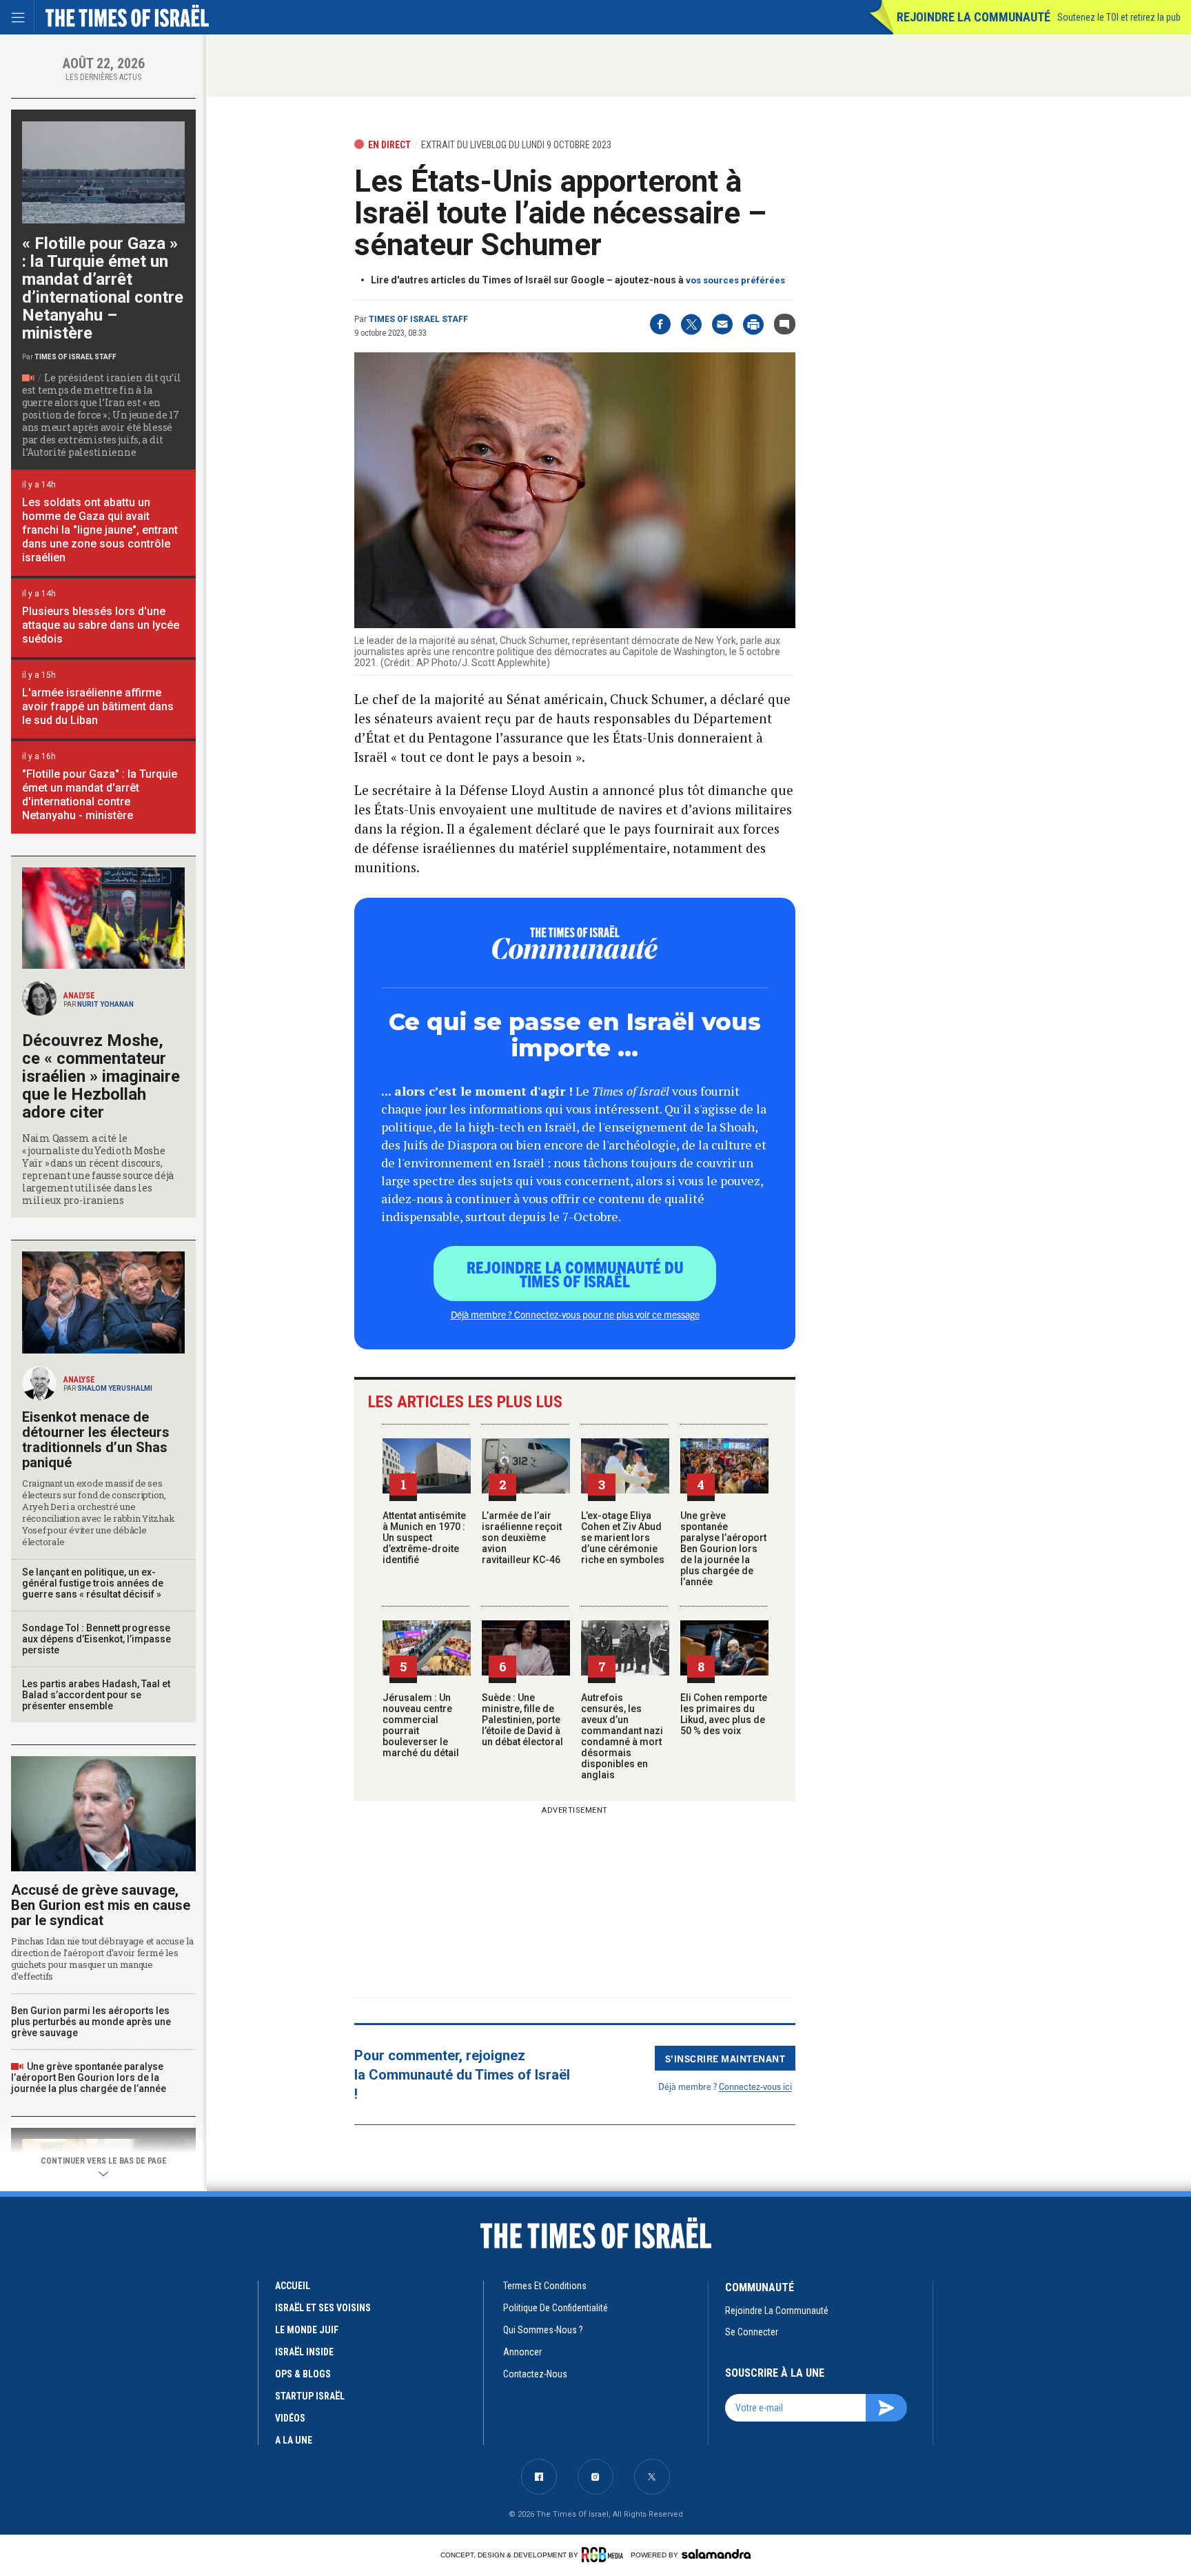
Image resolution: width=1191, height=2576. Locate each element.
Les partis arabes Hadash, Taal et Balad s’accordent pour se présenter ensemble (96, 1695)
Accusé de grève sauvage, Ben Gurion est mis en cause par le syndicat (101, 1905)
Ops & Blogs (303, 2374)
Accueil (293, 2286)
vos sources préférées (735, 280)
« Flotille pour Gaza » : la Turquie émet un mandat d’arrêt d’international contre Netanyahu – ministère (103, 288)
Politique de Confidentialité (556, 2308)
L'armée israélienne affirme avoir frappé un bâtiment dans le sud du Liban (98, 706)
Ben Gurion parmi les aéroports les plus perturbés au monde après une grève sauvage (91, 2022)
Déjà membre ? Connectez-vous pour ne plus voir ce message (575, 1314)
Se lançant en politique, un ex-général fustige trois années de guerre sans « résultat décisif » (93, 1583)
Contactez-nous (535, 2374)
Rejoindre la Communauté (974, 17)
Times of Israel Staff (418, 319)
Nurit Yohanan (105, 1004)
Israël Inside (304, 2352)
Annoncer (522, 2352)
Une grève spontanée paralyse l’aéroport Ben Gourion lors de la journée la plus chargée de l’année (723, 1549)
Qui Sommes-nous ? (543, 2330)
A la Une (294, 2440)
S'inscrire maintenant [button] (725, 2058)
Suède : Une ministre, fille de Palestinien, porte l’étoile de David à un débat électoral (522, 1720)
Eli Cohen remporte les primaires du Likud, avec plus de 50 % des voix (724, 1714)
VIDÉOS (290, 2418)
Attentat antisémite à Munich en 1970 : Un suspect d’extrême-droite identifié (424, 1538)
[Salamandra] (716, 2554)
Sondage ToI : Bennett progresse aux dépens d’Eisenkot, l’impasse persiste (96, 1639)
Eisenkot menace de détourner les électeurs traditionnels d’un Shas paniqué (96, 1440)
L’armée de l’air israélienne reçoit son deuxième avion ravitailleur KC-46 (522, 1538)
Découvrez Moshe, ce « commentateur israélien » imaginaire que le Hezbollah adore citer (101, 1076)
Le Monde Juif (307, 2330)
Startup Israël (310, 2396)
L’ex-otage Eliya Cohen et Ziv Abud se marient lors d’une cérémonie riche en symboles (623, 1538)
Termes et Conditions (545, 2286)
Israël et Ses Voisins (323, 2308)
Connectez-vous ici (755, 2086)
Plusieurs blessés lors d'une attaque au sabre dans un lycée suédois (101, 625)
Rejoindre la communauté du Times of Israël (575, 1274)
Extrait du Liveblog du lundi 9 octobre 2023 (516, 145)
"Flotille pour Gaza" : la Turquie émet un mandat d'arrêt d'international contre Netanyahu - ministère (100, 795)
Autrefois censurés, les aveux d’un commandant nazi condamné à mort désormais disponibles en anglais (622, 1736)
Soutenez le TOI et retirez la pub (1119, 17)
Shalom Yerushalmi (115, 1388)
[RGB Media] (605, 2555)
